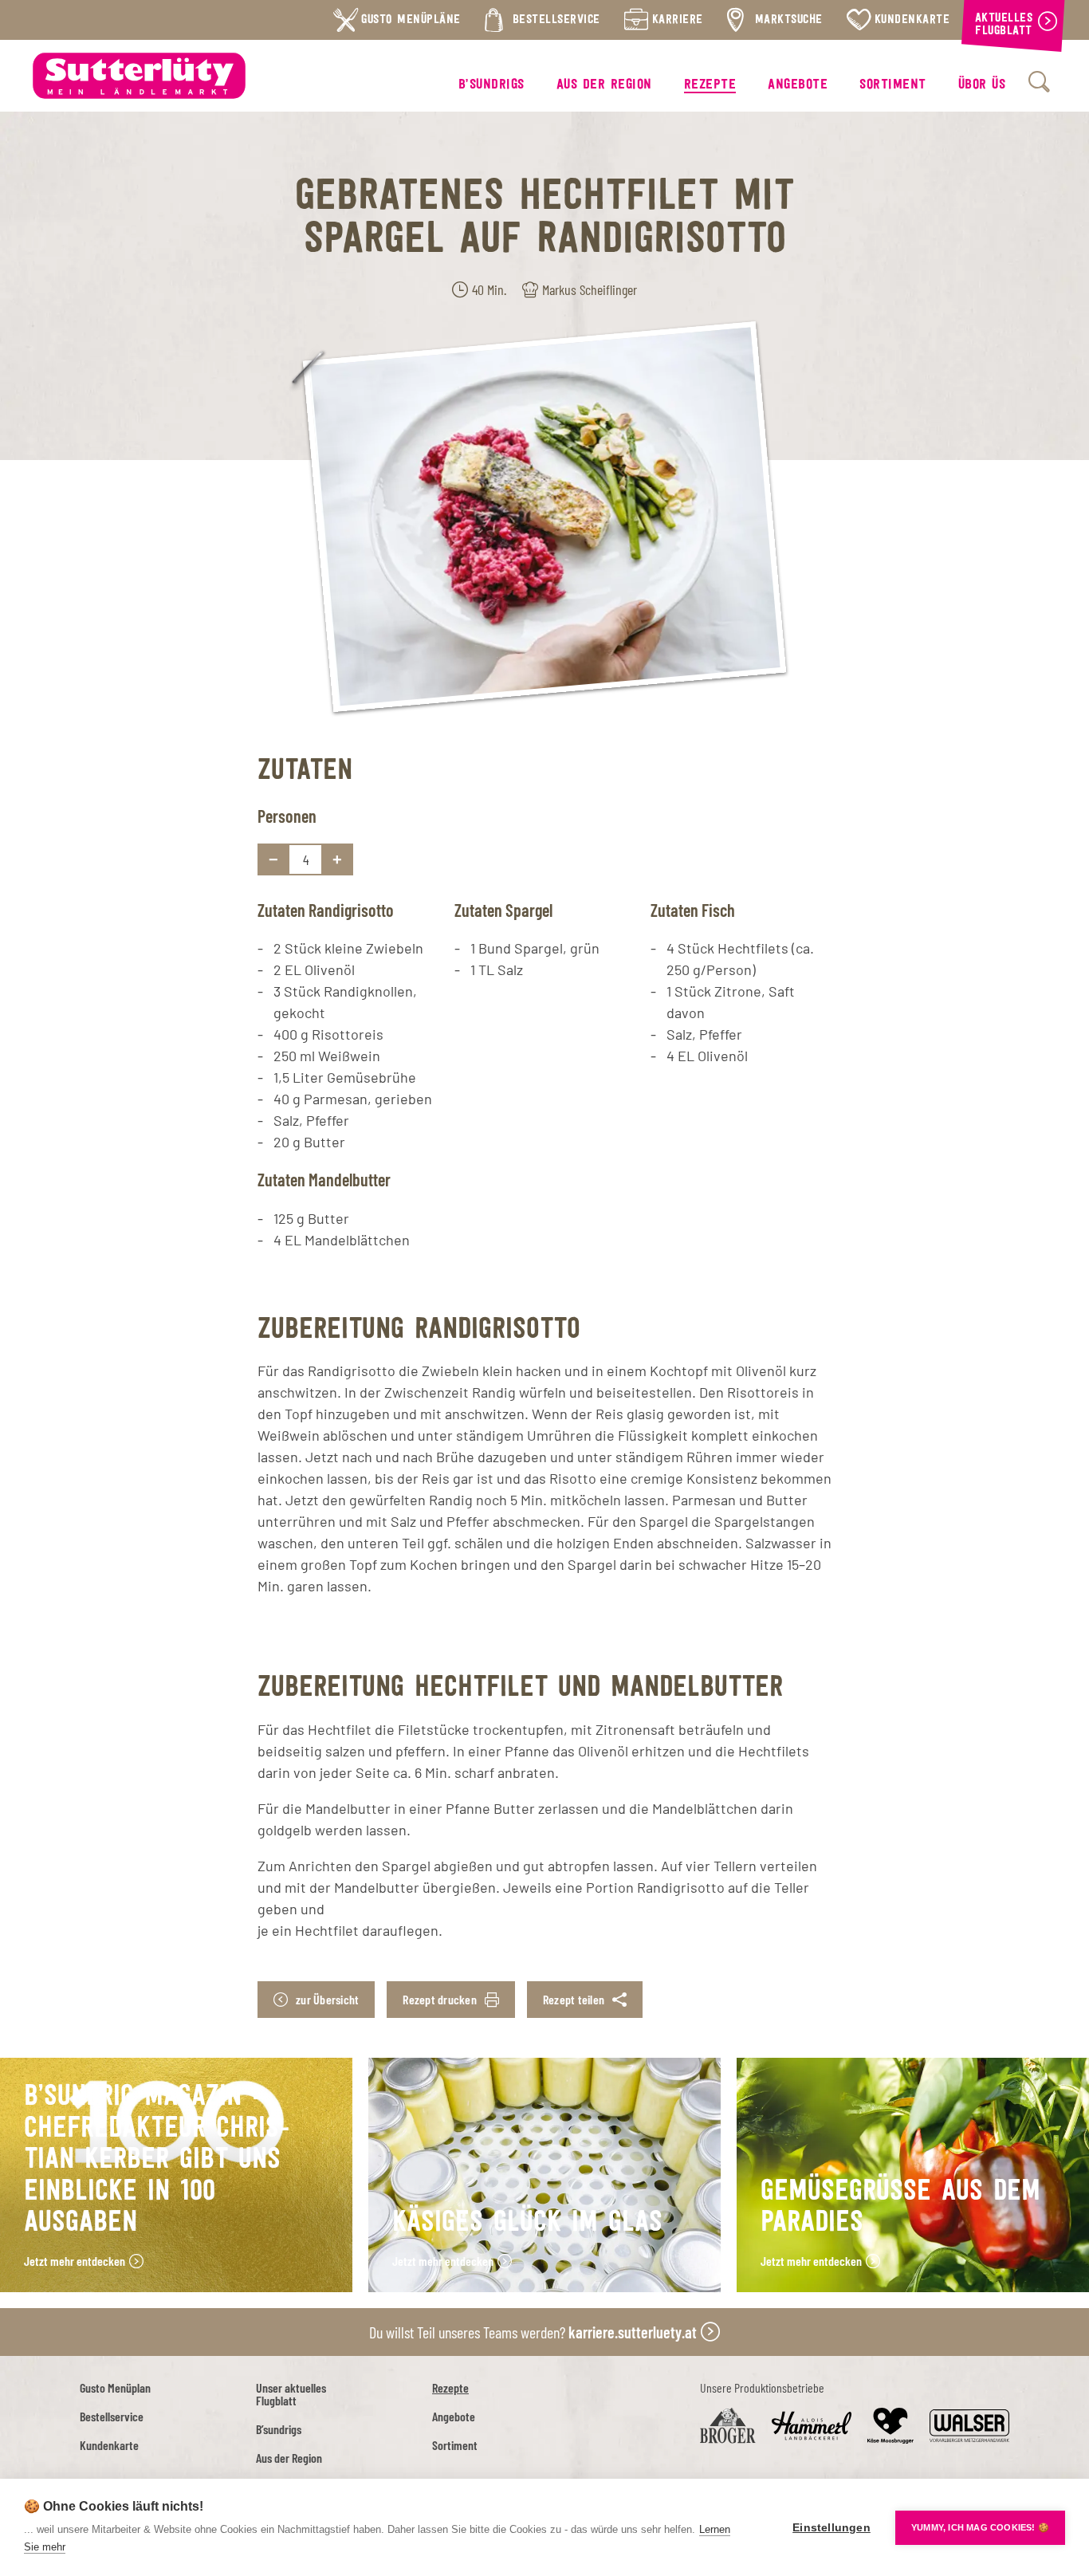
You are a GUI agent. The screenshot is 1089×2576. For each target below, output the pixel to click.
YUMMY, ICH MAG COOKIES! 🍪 (980, 2527)
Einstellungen (831, 2528)
